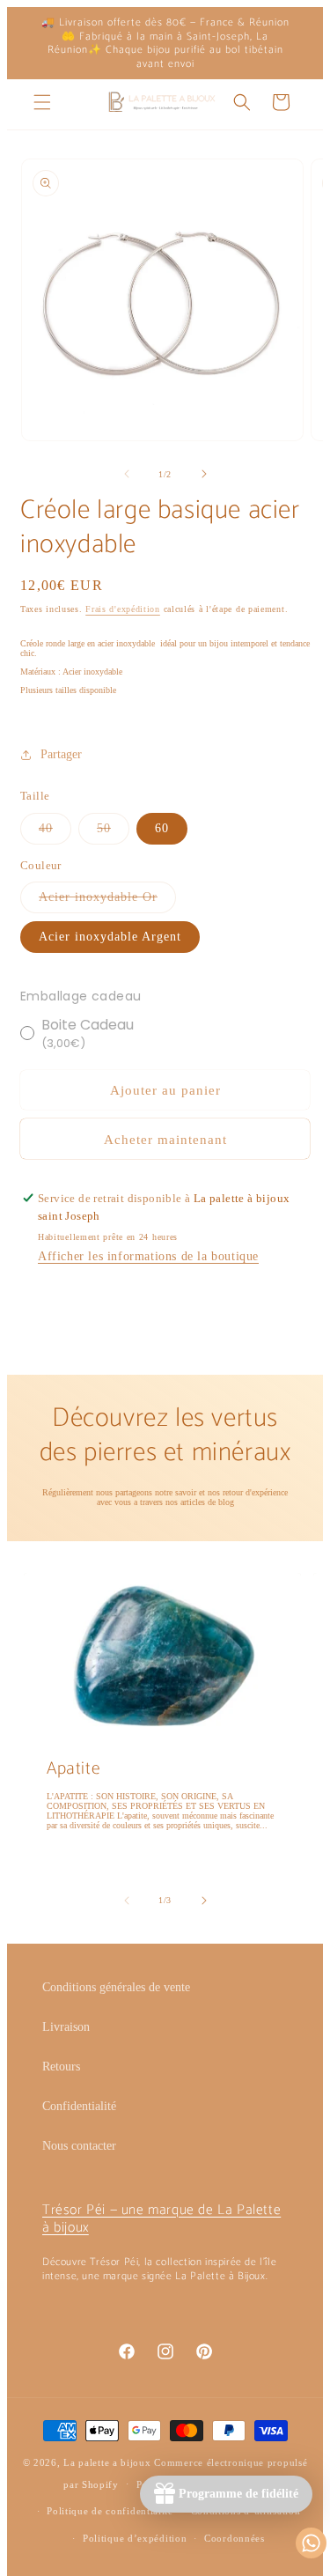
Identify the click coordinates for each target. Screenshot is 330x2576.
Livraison (66, 2027)
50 (113, 833)
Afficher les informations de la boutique (148, 1256)
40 (55, 833)
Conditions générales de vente (116, 1987)
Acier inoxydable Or (107, 901)
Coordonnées (235, 2538)
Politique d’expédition (135, 2538)
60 (162, 828)
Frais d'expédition (123, 609)
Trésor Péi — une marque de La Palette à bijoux (161, 2219)
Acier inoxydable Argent (110, 937)
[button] (42, 102)
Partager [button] (61, 754)
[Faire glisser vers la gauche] (127, 474)
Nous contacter (79, 2146)
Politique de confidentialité (110, 2511)
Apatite (73, 1769)
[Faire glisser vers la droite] (204, 474)
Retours (61, 2067)
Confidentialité (79, 2106)
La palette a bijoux (107, 2462)
